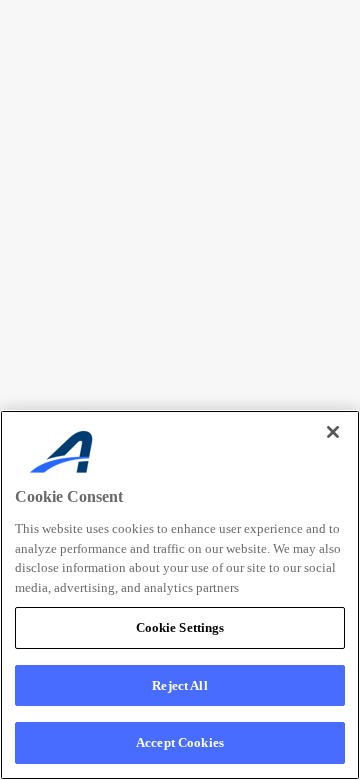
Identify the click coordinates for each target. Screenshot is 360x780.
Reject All (179, 685)
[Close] (333, 432)
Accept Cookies (180, 742)
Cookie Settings (180, 627)
